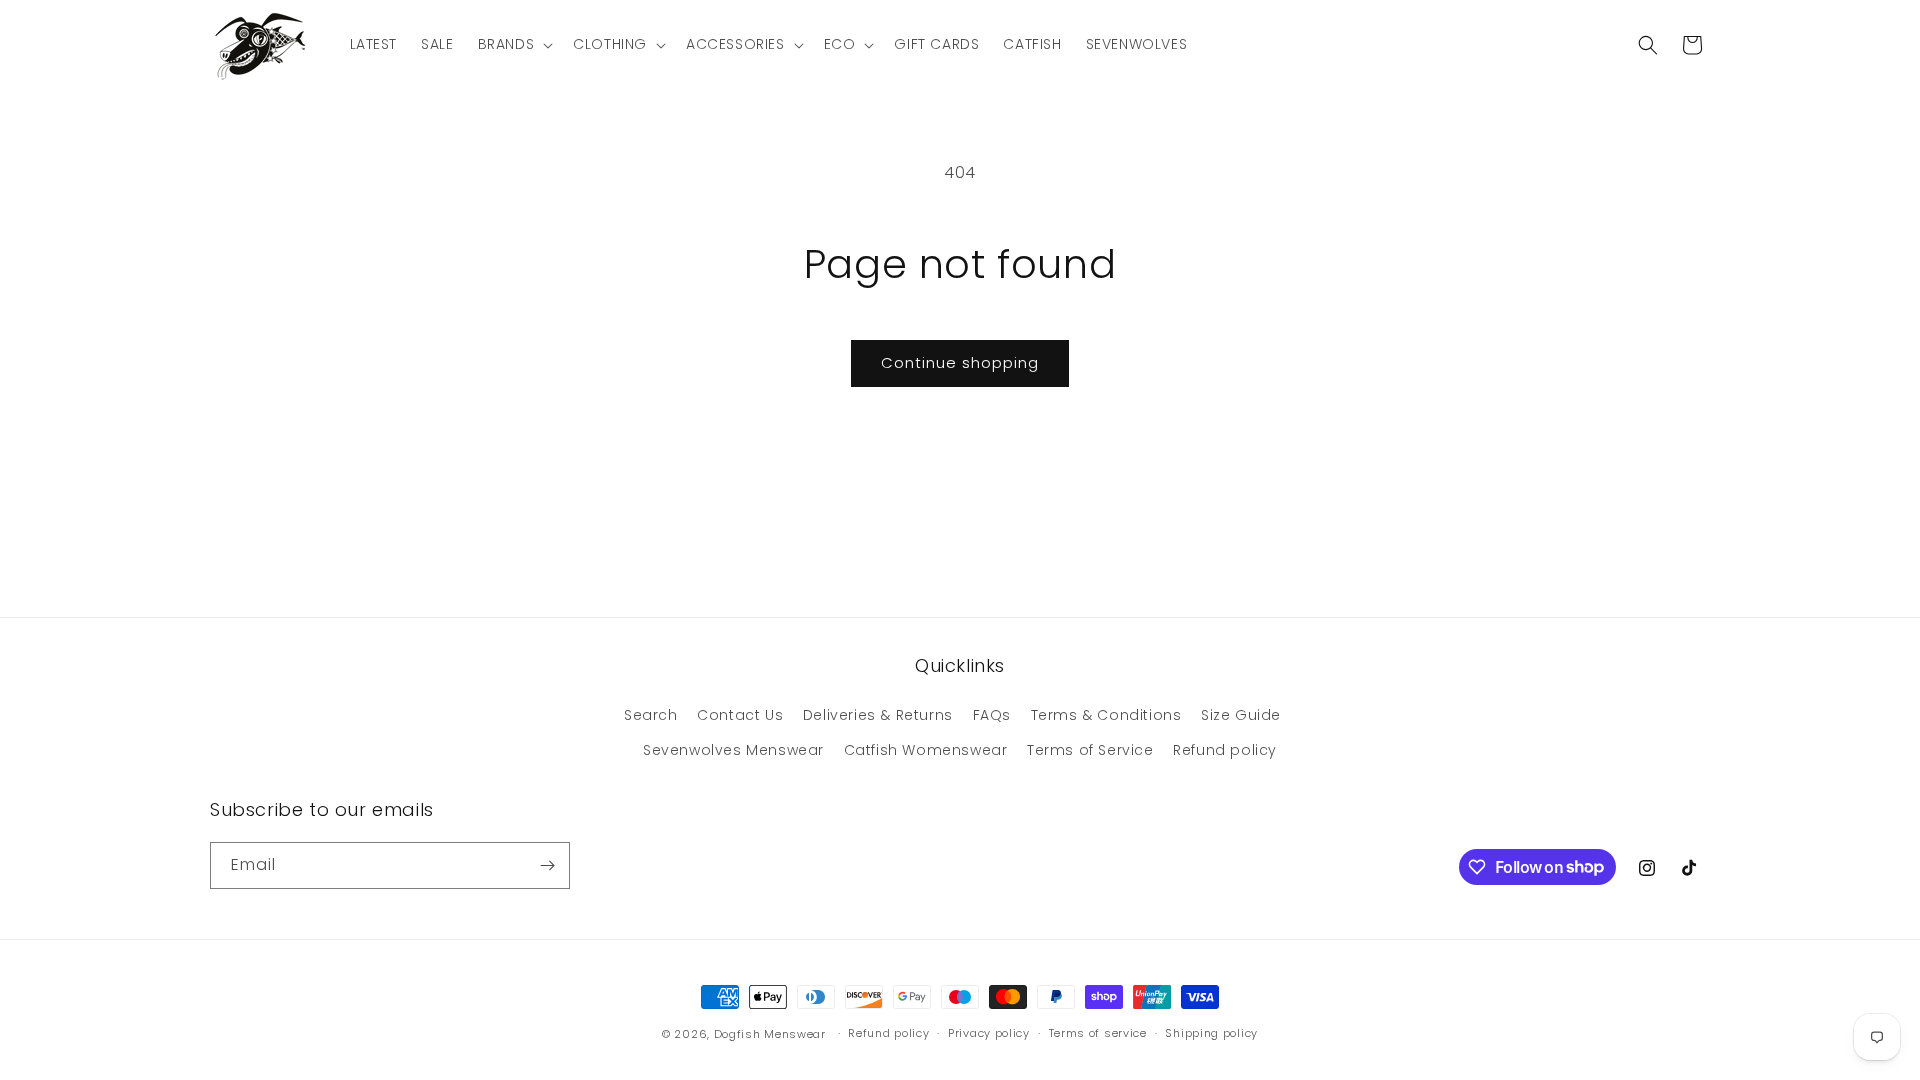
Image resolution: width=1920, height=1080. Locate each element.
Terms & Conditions (1106, 715)
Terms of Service (1090, 750)
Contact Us (740, 715)
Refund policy (1225, 750)
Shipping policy (1211, 1033)
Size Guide (1241, 715)
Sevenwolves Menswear (733, 750)
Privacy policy (989, 1033)
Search (651, 715)
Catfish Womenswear (926, 750)
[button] (514, 44)
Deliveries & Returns (878, 715)
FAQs (992, 715)
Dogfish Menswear (770, 1034)
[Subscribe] (547, 865)
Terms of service (1098, 1033)
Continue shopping (960, 362)
